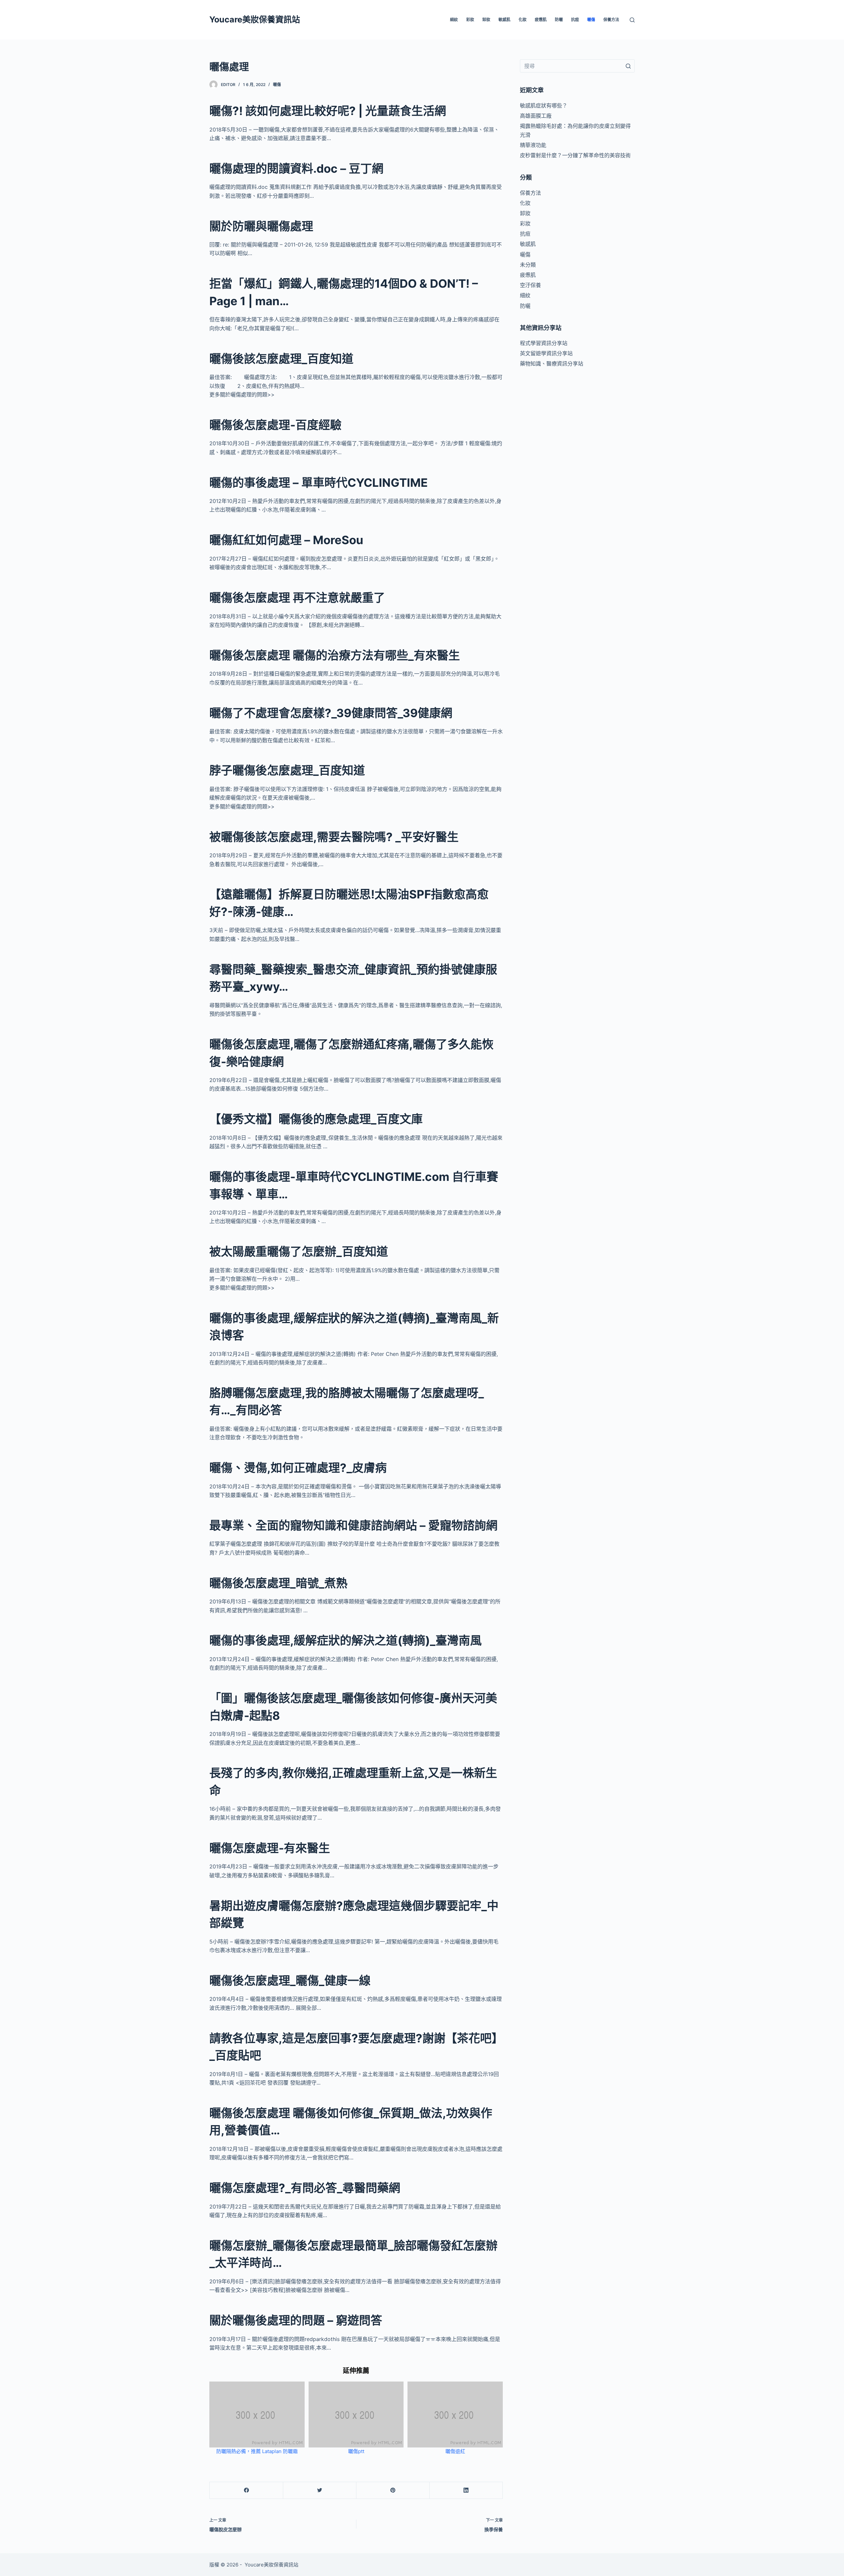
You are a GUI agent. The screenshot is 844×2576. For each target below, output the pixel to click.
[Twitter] (320, 2490)
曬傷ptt (356, 2451)
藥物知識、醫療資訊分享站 (552, 364)
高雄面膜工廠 (536, 116)
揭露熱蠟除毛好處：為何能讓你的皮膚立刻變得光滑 (575, 130)
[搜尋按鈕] (628, 66)
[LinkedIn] (466, 2490)
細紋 (454, 20)
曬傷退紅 (455, 2451)
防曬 (559, 20)
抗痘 (575, 20)
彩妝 (470, 20)
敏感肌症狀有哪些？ (544, 105)
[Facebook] (246, 2490)
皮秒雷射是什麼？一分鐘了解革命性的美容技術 (575, 155)
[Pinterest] (393, 2490)
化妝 (523, 20)
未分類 (528, 265)
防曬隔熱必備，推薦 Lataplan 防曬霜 (257, 2451)
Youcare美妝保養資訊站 (255, 19)
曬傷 (591, 20)
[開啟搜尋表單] (632, 20)
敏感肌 (504, 20)
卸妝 (486, 20)
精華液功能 (533, 145)
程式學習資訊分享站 (544, 343)
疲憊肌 (541, 20)
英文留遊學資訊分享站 (546, 353)
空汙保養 (530, 285)
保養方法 (611, 20)
